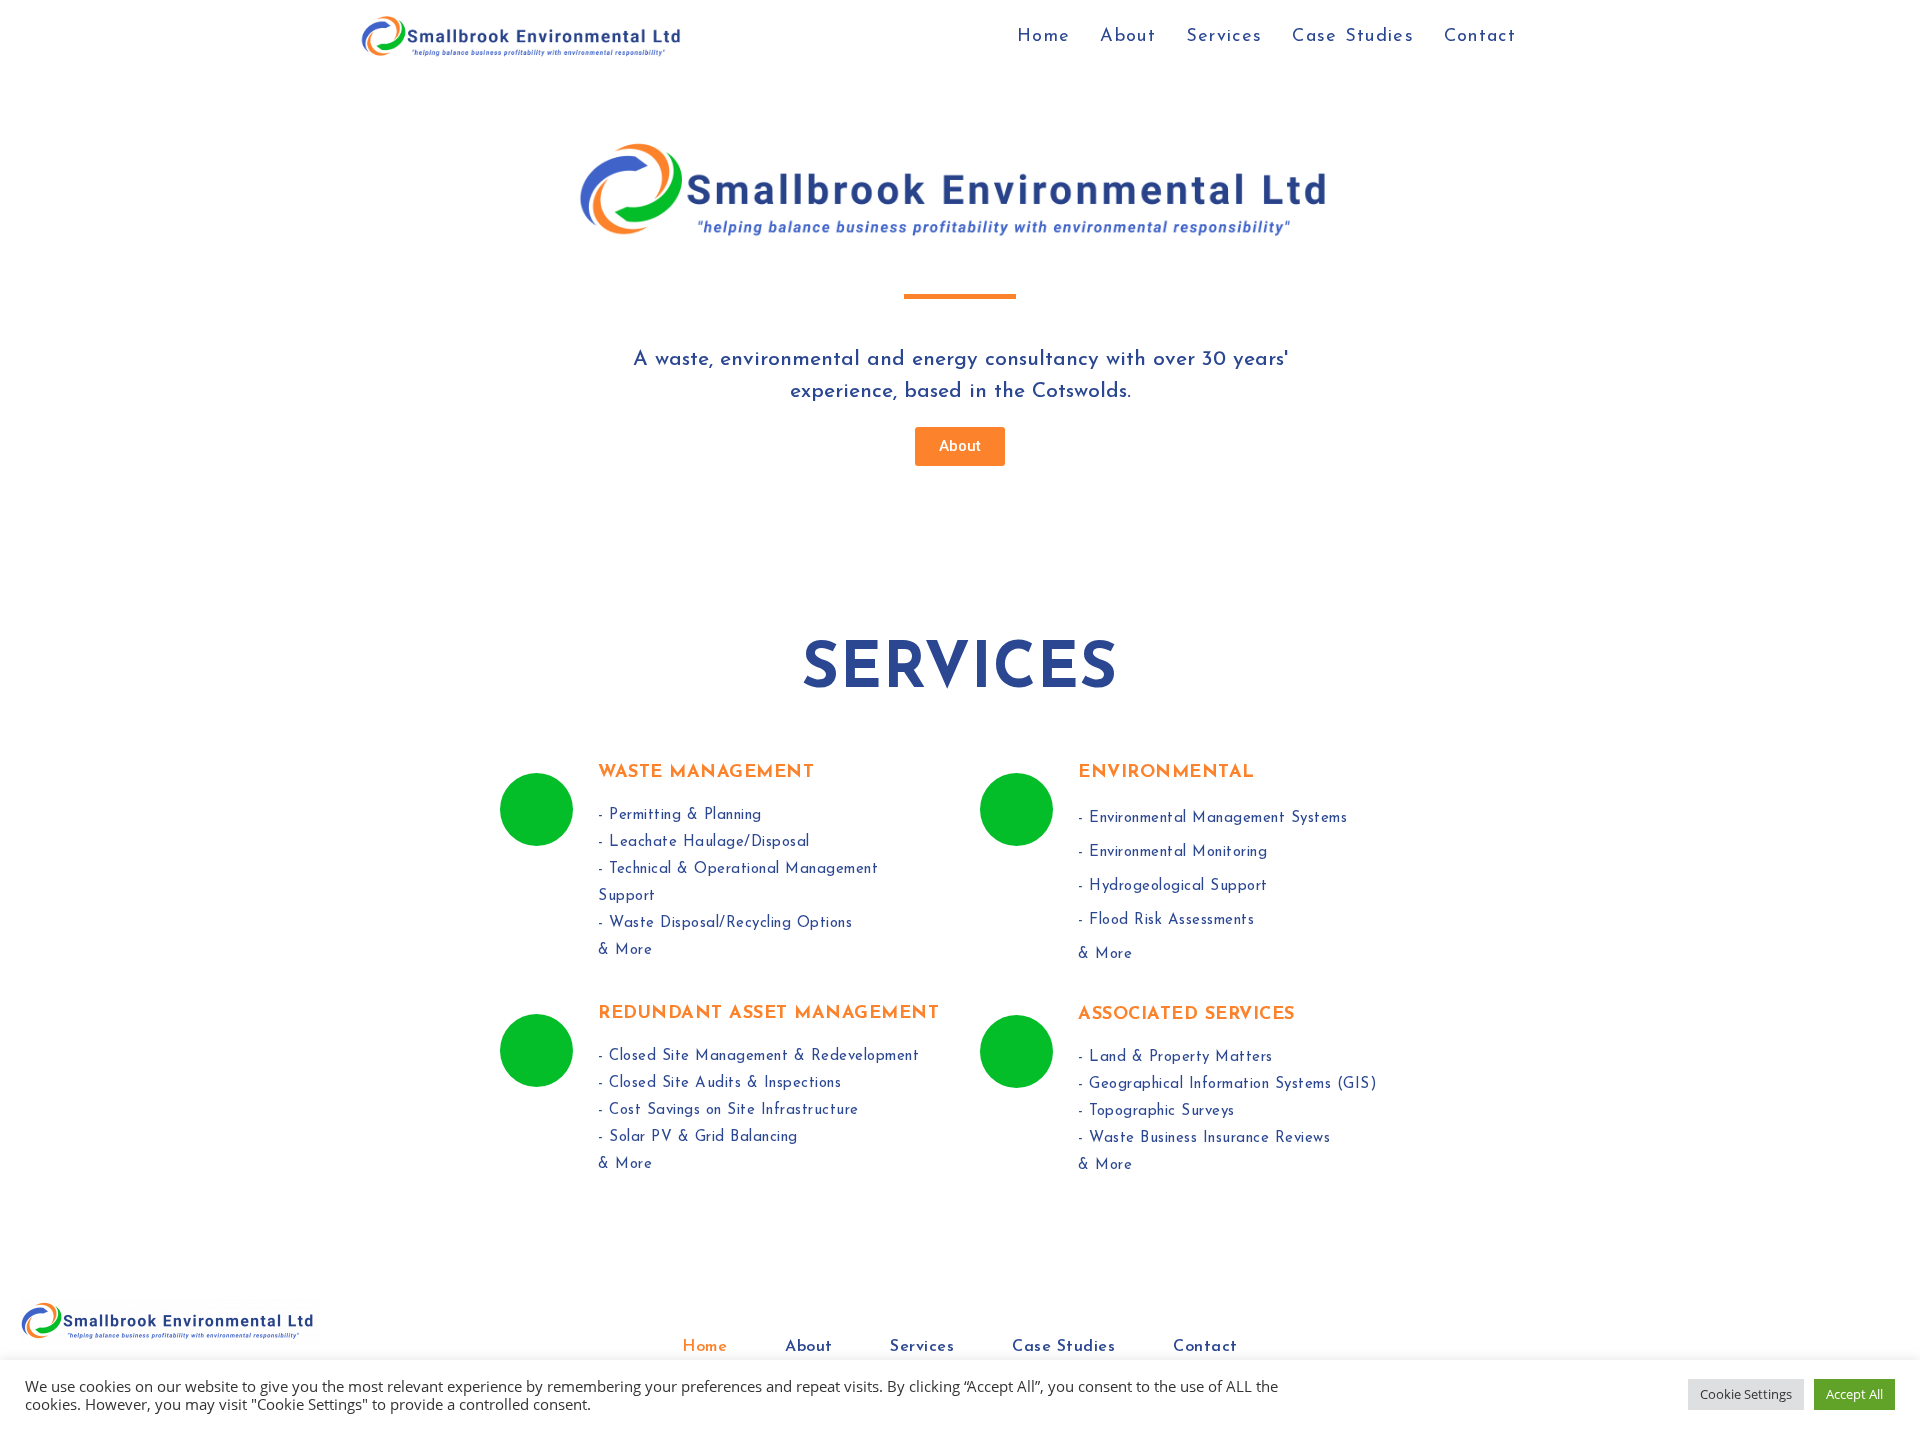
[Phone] (1840, 1347)
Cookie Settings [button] (1746, 1394)
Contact (1205, 1347)
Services (922, 1347)
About (809, 1347)
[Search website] (1553, 37)
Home (704, 1347)
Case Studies (1063, 1347)
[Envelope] (1883, 1347)
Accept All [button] (1854, 1394)
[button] (960, 446)
